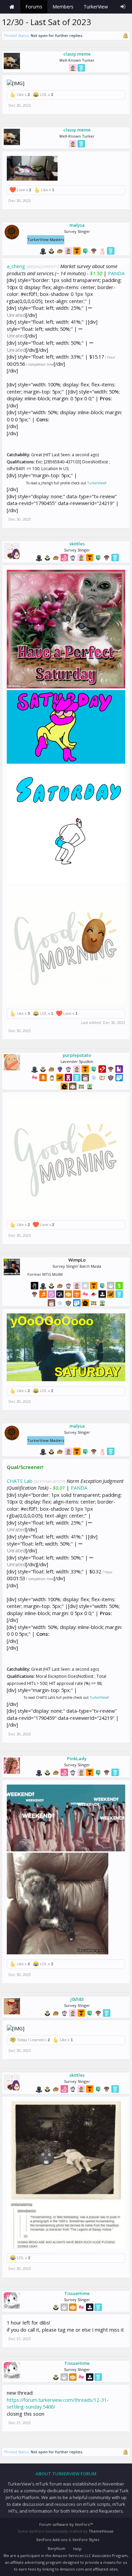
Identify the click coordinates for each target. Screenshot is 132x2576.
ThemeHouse (101, 2531)
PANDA (116, 273)
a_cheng (16, 266)
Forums (34, 7)
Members (63, 7)
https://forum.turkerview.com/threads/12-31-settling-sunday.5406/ (58, 2403)
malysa (77, 225)
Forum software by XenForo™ (66, 2524)
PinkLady (77, 1758)
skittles (77, 544)
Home (12, 7)
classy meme (77, 54)
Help (77, 2549)
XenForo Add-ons (52, 2540)
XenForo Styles (86, 2540)
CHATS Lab (20, 1481)
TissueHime (77, 2293)
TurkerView (96, 483)
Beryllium (57, 2548)
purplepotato (77, 1055)
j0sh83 (77, 1999)
